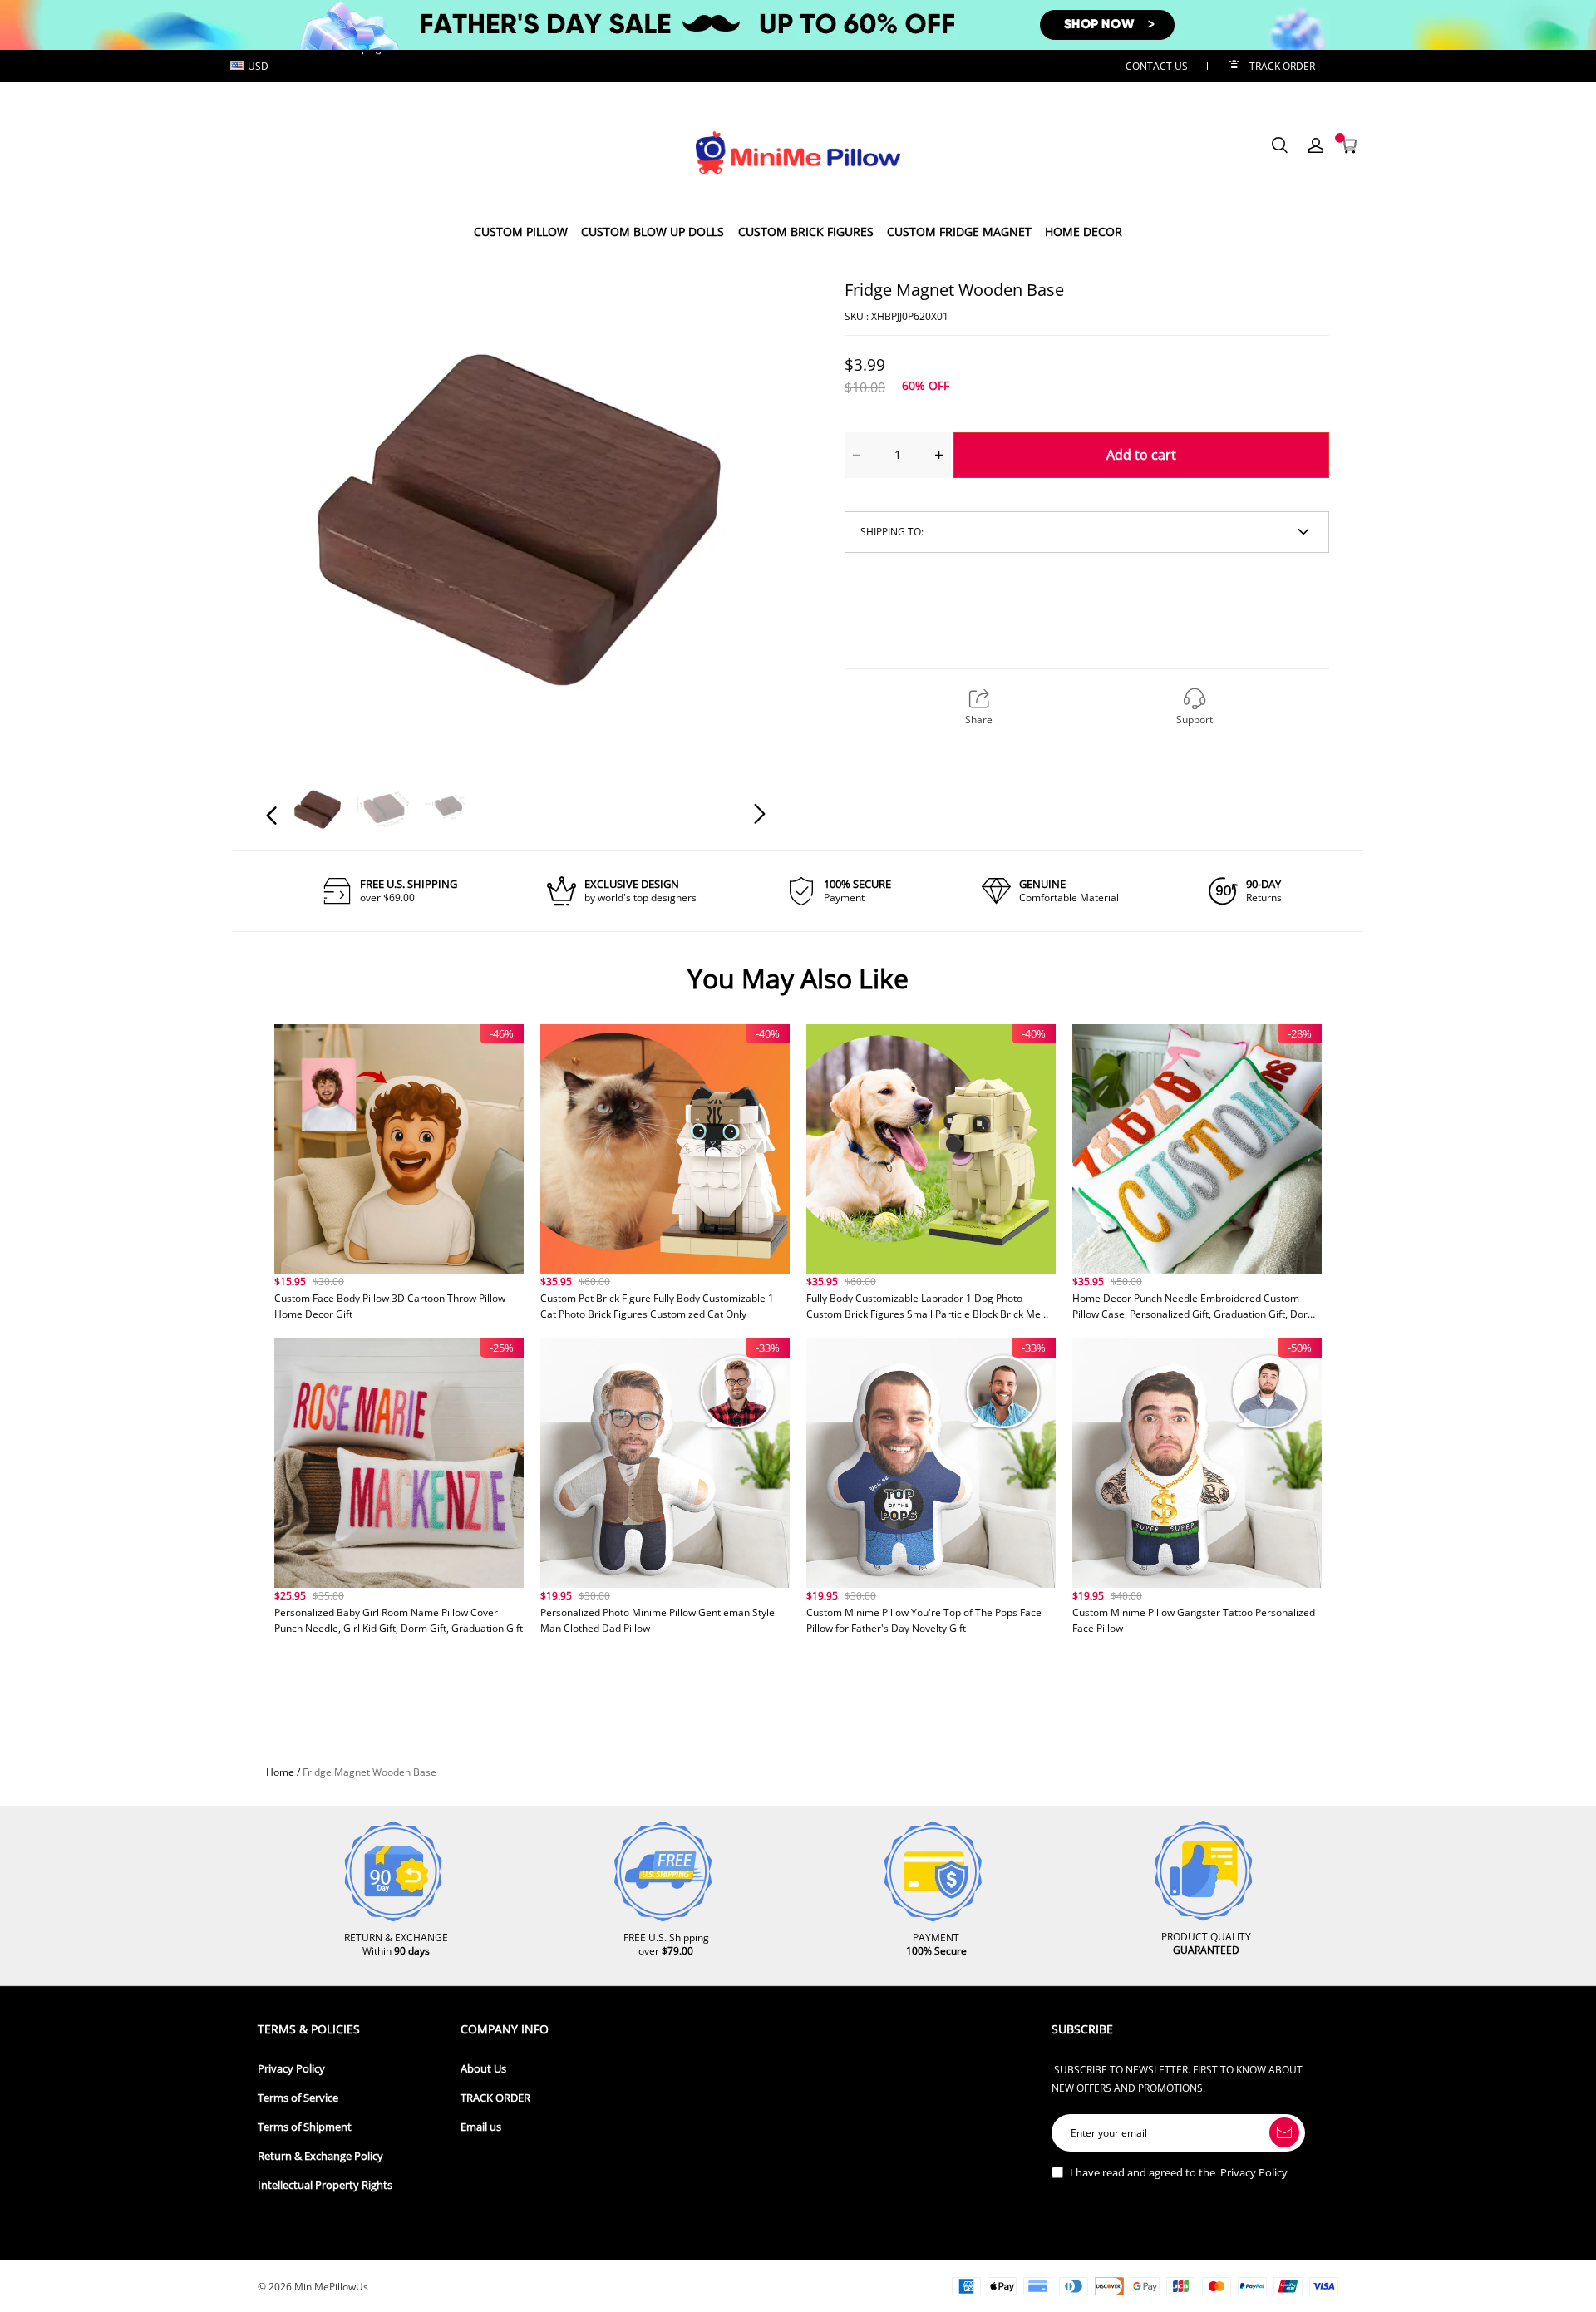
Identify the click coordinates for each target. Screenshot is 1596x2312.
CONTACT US (1157, 66)
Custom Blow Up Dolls (653, 232)
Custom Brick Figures (806, 232)
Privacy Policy (291, 2069)
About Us (483, 2069)
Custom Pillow (521, 232)
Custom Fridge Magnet (959, 232)
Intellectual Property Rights (325, 2185)
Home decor (1084, 232)
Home (280, 1772)
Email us (481, 2127)
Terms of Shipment (305, 2127)
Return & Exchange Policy (320, 2156)
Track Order (1282, 66)
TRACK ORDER (495, 2098)
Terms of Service (298, 2098)
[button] (305, 511)
